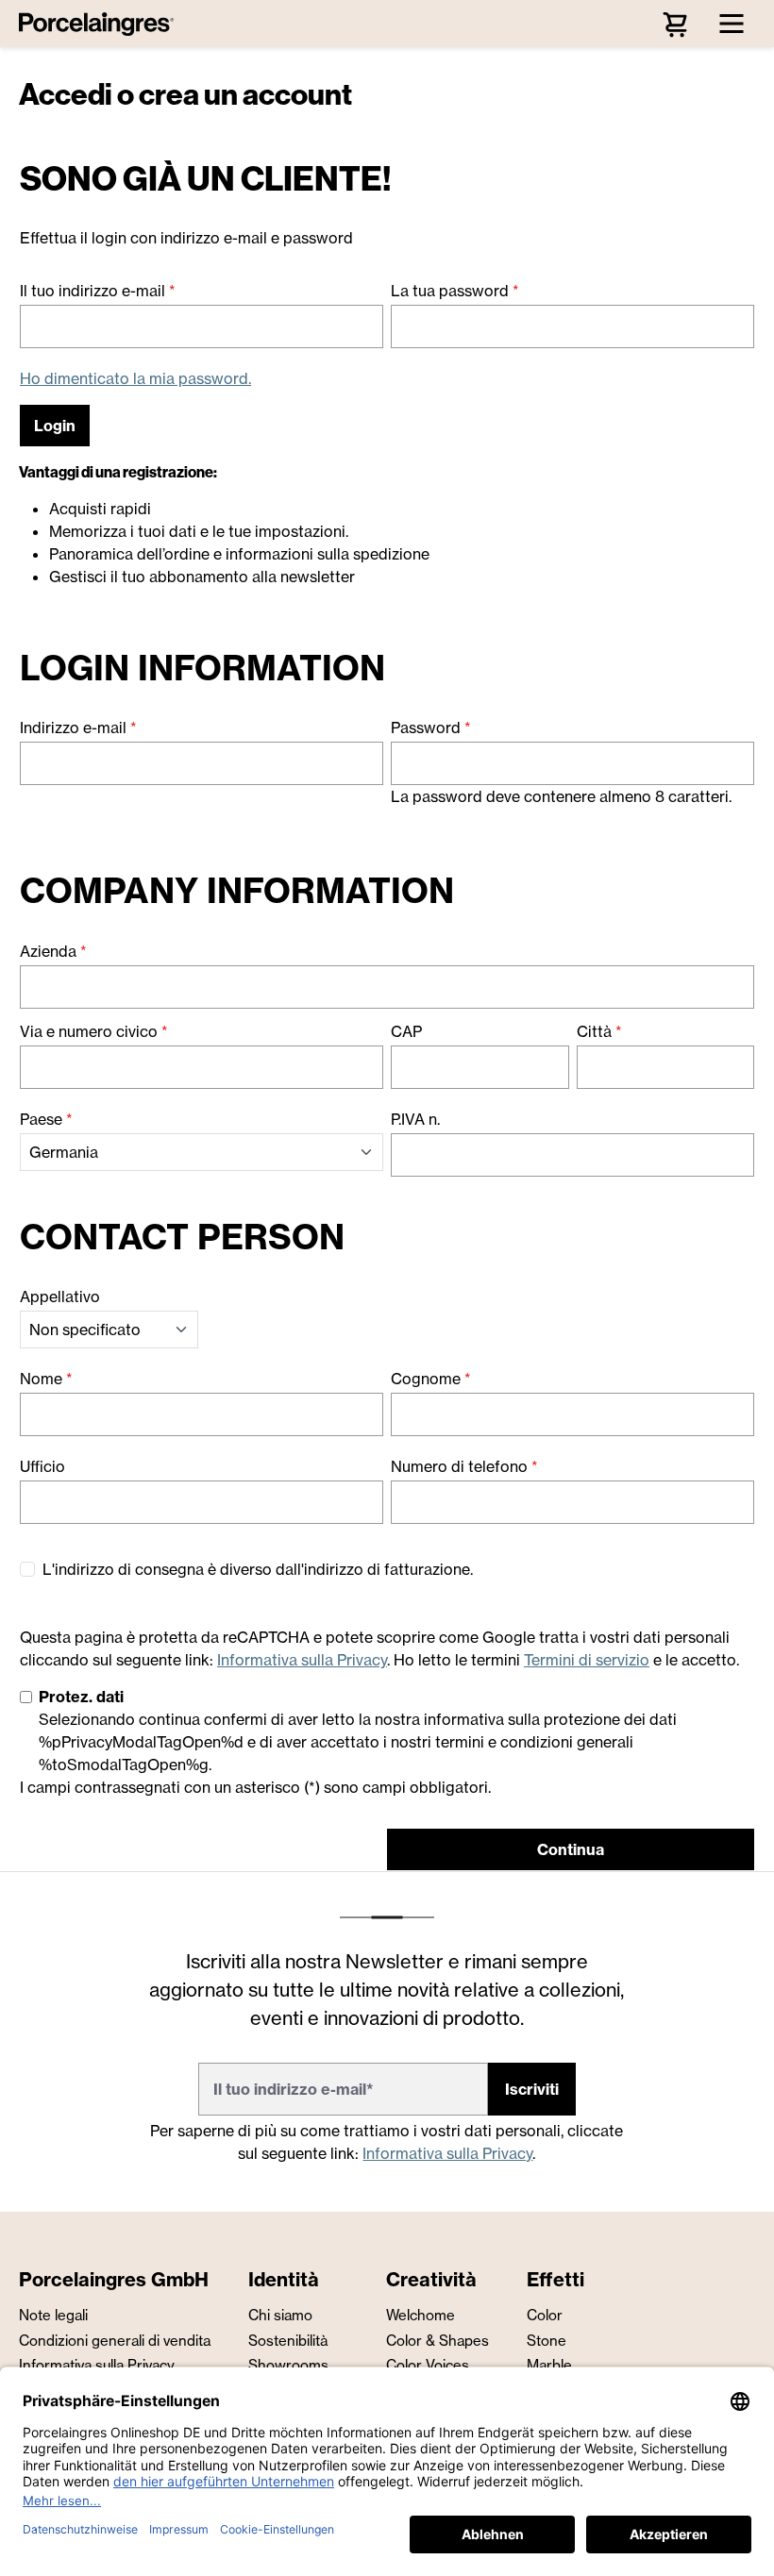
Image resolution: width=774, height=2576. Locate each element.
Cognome (431, 1379)
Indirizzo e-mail (78, 728)
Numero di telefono (464, 1466)
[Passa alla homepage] (101, 24)
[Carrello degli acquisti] (675, 24)
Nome (46, 1379)
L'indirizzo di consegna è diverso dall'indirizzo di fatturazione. (258, 1569)
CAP (406, 1031)
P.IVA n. (415, 1119)
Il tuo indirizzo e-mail (98, 291)
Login (55, 426)
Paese (46, 1119)
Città (599, 1031)
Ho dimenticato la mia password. (135, 378)
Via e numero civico (94, 1031)
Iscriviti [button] (532, 2089)
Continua (571, 1849)
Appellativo (60, 1296)
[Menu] (732, 24)
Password (431, 728)
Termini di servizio (587, 1660)
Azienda (53, 951)
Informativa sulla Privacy (302, 1660)
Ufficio (42, 1466)
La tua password (455, 291)
